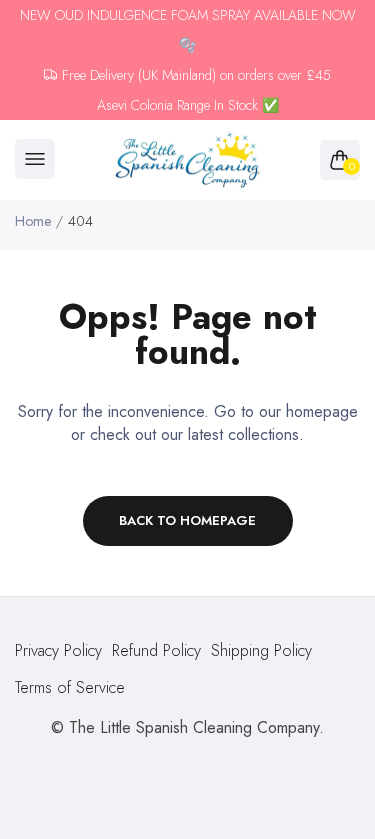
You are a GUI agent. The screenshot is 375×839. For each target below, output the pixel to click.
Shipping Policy (261, 650)
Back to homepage (187, 520)
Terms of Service (70, 687)
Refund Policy (156, 650)
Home (33, 221)
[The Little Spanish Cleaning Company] (187, 160)
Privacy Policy (58, 650)
